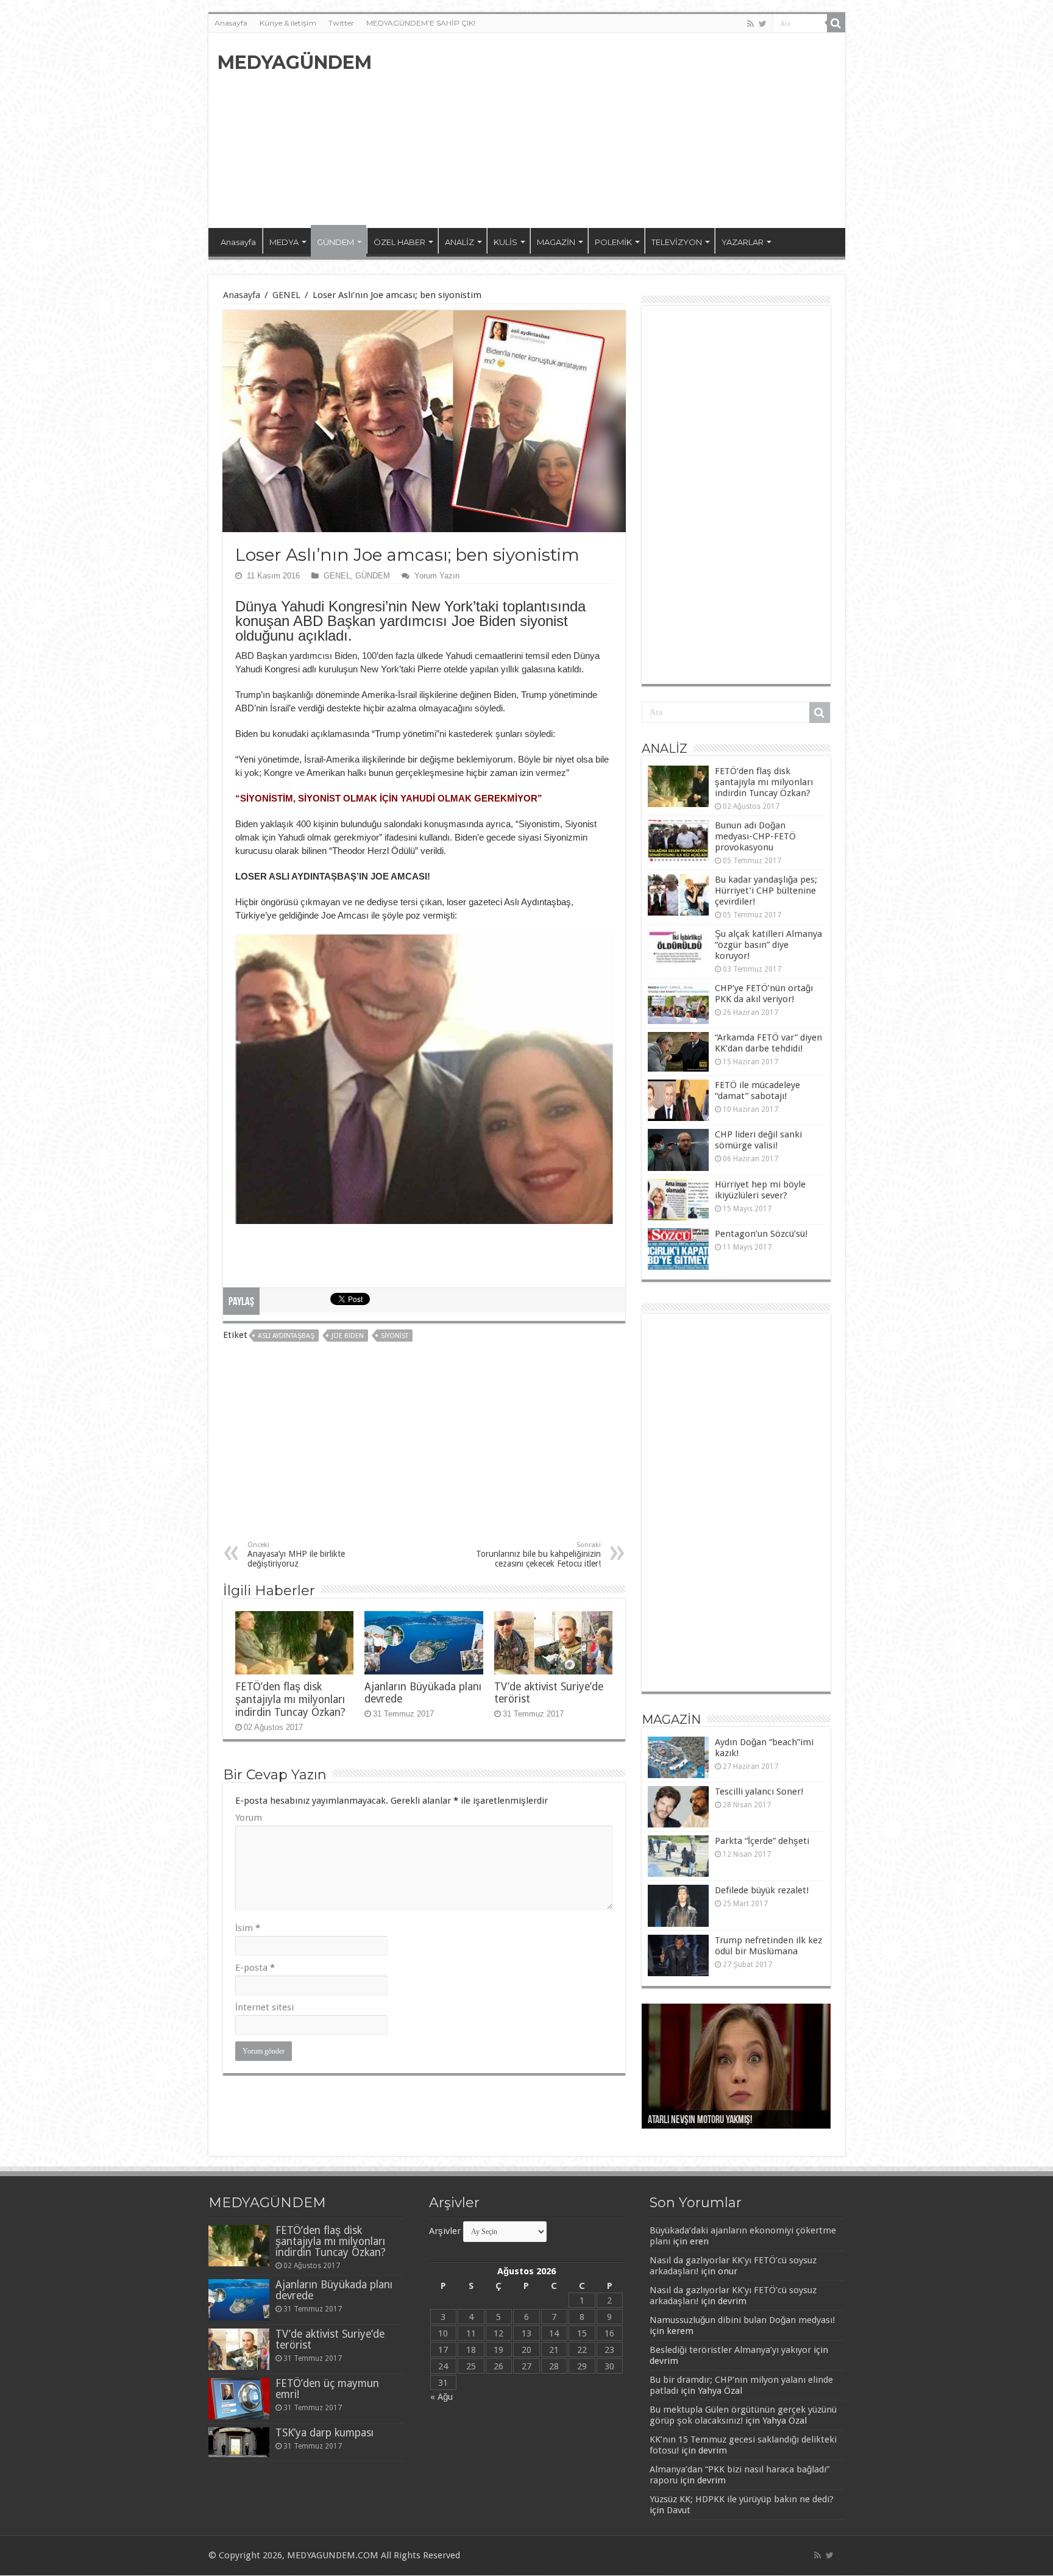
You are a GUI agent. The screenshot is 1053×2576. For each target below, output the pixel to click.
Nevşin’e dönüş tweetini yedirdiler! (711, 2121)
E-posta (255, 1968)
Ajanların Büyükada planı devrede (334, 2290)
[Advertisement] (614, 130)
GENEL (286, 295)
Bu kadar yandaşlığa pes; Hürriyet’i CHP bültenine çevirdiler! (766, 891)
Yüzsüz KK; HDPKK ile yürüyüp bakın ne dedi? (742, 2499)
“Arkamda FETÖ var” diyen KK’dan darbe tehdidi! (768, 1043)
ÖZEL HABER (399, 242)
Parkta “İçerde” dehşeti (762, 1841)
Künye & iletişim (288, 23)
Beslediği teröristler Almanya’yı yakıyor (730, 2350)
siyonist (395, 1336)
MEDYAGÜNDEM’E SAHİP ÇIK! (421, 23)
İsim (248, 1928)
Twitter (341, 23)
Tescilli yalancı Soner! (759, 1791)
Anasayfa (231, 23)
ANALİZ (459, 242)
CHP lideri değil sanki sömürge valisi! (758, 1140)
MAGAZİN (556, 242)
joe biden (348, 1336)
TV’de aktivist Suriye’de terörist (330, 2339)
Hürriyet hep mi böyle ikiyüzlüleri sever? (760, 1190)
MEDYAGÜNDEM (295, 62)
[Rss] (750, 24)
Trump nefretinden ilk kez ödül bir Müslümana (768, 1946)
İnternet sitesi (264, 2007)
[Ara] (836, 23)
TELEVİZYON (677, 242)
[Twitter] (763, 24)
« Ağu (441, 2397)
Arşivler (445, 2231)
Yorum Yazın (437, 576)
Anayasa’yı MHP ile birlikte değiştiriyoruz (296, 1555)
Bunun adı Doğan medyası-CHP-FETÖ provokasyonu (755, 836)
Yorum (249, 1818)
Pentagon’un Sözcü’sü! (761, 1234)
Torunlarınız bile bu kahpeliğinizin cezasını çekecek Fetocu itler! (538, 1555)
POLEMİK (613, 242)
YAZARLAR (743, 242)
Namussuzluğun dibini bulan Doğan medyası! (742, 2320)
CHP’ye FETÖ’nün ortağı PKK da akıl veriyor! (764, 994)
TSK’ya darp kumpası (324, 2433)
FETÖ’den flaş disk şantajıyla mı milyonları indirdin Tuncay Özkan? (290, 1699)
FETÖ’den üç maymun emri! (327, 2389)
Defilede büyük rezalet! (762, 1890)
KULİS (505, 242)
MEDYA (284, 242)
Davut (679, 2510)
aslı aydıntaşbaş (286, 1336)
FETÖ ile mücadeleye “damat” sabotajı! (757, 1091)
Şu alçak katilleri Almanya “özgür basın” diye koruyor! (768, 945)
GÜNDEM (335, 242)
